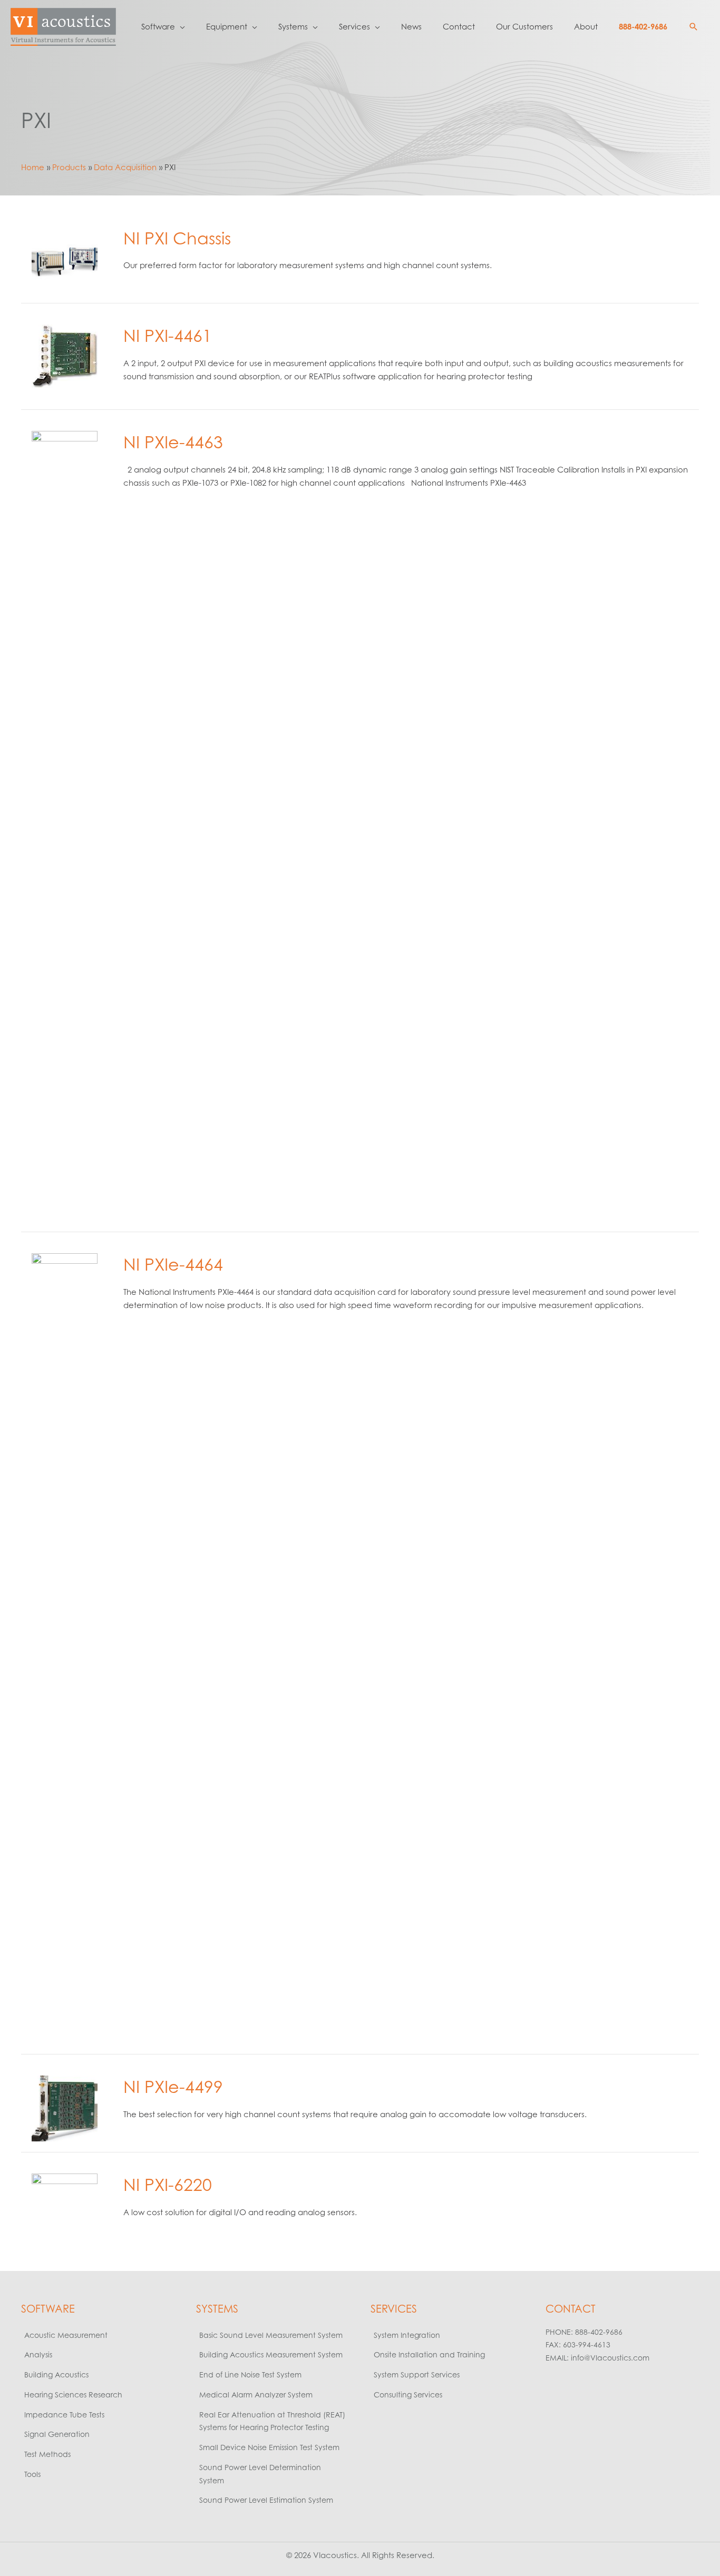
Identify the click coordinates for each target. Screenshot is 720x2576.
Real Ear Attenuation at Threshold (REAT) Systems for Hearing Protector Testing (272, 2421)
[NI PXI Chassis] (65, 259)
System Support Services (417, 2375)
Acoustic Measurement (66, 2335)
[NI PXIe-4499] (65, 2108)
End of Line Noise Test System (250, 2375)
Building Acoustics (56, 2375)
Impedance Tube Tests (64, 2415)
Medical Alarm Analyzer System (256, 2395)
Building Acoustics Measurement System (271, 2354)
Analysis (38, 2354)
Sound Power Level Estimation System (266, 2500)
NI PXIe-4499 (173, 2086)
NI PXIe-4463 (173, 442)
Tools (32, 2474)
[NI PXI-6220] (65, 2205)
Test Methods (47, 2454)
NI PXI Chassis (177, 238)
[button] (694, 27)
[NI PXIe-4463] (65, 825)
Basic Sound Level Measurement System (271, 2335)
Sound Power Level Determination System (260, 2474)
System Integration (407, 2335)
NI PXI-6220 (168, 2184)
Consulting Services (408, 2395)
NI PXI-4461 (168, 335)
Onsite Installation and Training (429, 2354)
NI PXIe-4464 (173, 1264)
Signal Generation (57, 2434)
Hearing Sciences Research (73, 2395)
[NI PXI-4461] (65, 356)
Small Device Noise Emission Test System (269, 2447)
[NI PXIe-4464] (65, 1648)
